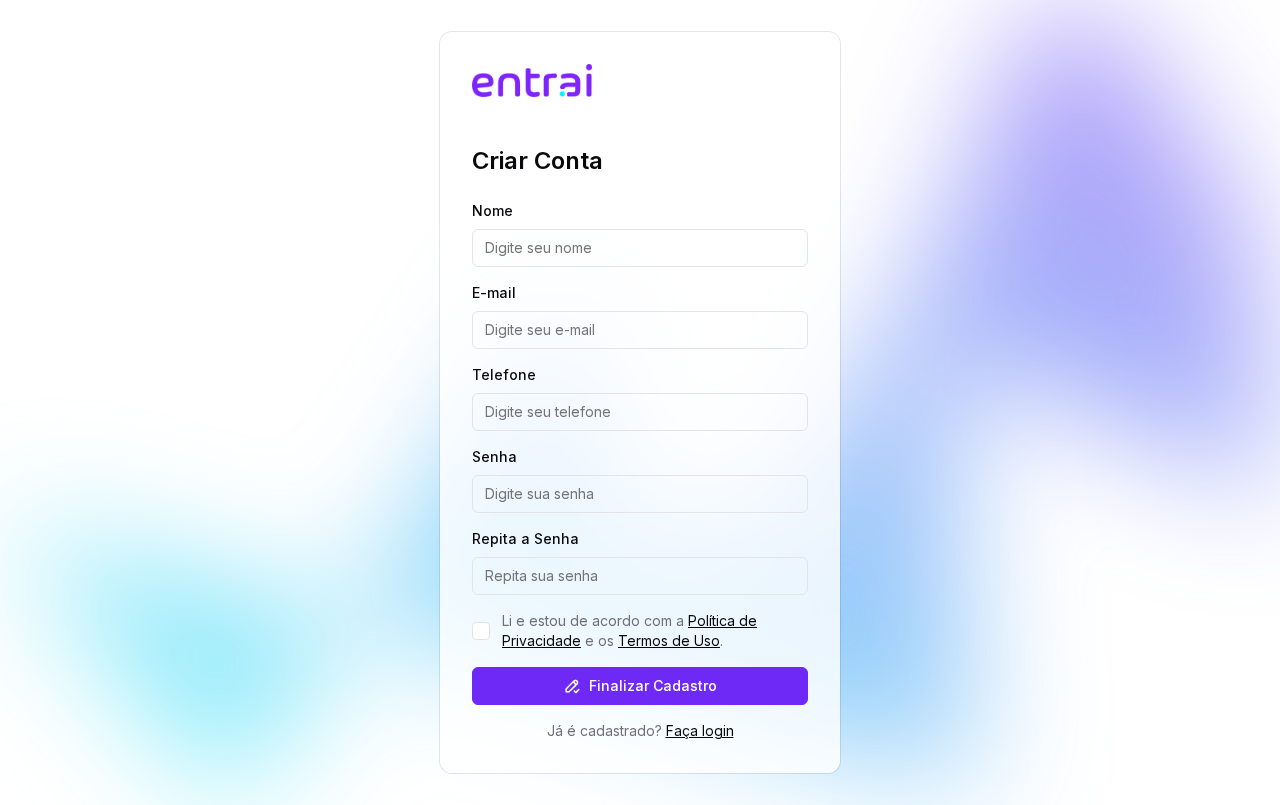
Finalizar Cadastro (653, 685)
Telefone (504, 374)
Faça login (700, 730)
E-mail (494, 292)
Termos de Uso (669, 640)
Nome (492, 210)
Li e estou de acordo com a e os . (629, 630)
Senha (494, 456)
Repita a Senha (525, 538)
